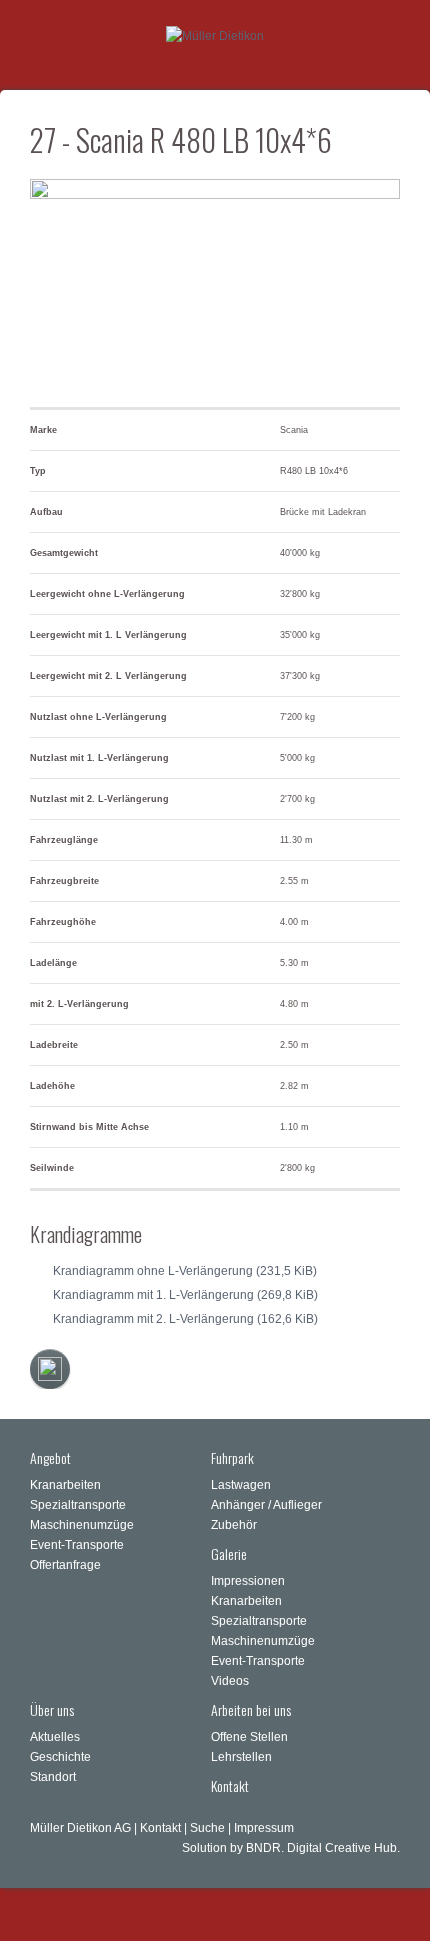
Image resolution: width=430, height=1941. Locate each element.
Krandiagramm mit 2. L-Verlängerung (185, 1319)
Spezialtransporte (78, 1505)
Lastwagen (241, 1485)
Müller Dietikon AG (80, 1828)
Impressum (264, 1828)
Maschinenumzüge (82, 1525)
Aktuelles (55, 1737)
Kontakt (230, 1785)
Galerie (229, 1553)
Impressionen (248, 1581)
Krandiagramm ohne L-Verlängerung (185, 1271)
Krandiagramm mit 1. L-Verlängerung (185, 1295)
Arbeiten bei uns (251, 1709)
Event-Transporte (77, 1545)
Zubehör (234, 1525)
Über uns (52, 1709)
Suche (207, 1828)
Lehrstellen (241, 1757)
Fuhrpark (232, 1457)
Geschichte (60, 1757)
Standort (53, 1777)
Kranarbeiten (65, 1485)
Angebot (50, 1457)
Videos (230, 1681)
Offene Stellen (249, 1737)
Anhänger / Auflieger (266, 1505)
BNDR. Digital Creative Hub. (323, 1848)
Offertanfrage (65, 1565)
